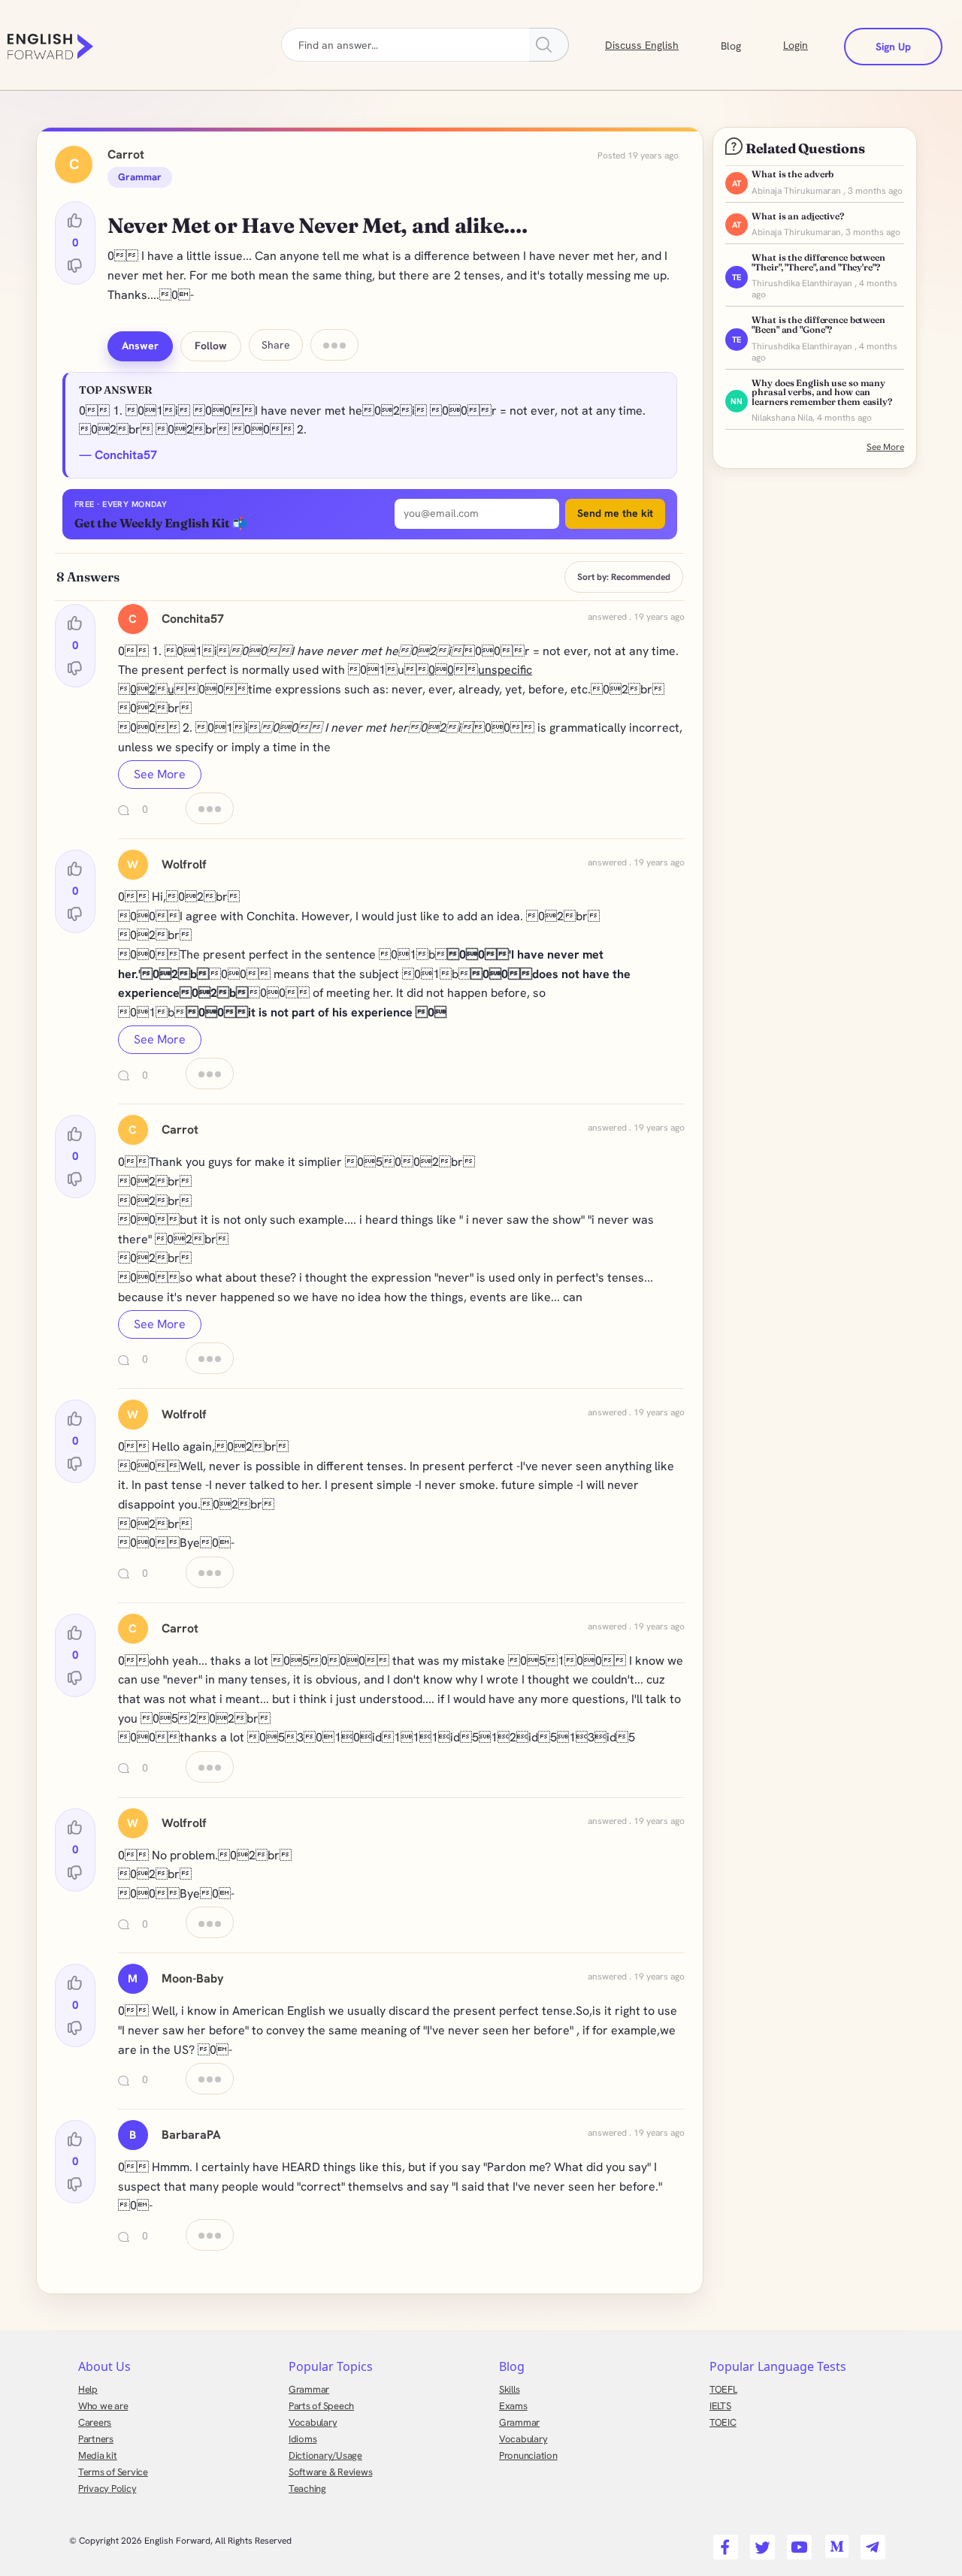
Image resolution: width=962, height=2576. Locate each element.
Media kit (98, 2455)
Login (796, 45)
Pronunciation (528, 2455)
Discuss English (642, 45)
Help (88, 2389)
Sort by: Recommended (624, 577)
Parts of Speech (321, 2406)
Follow (211, 346)
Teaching (307, 2488)
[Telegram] (871, 2542)
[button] (749, 44)
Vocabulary (313, 2422)
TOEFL (723, 2389)
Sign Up (893, 47)
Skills (509, 2389)
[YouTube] (797, 2542)
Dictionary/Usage (325, 2455)
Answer (140, 346)
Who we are (103, 2406)
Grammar (309, 2389)
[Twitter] (760, 2542)
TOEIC (723, 2422)
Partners (96, 2439)
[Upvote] (75, 221)
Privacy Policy (107, 2488)
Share (276, 345)
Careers (95, 2422)
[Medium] (834, 2542)
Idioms (303, 2439)
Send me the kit (615, 513)
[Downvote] (75, 265)
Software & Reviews (330, 2472)
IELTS (720, 2406)
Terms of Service (113, 2472)
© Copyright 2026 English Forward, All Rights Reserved (180, 2541)
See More (160, 774)
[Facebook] (723, 2542)
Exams (513, 2406)
